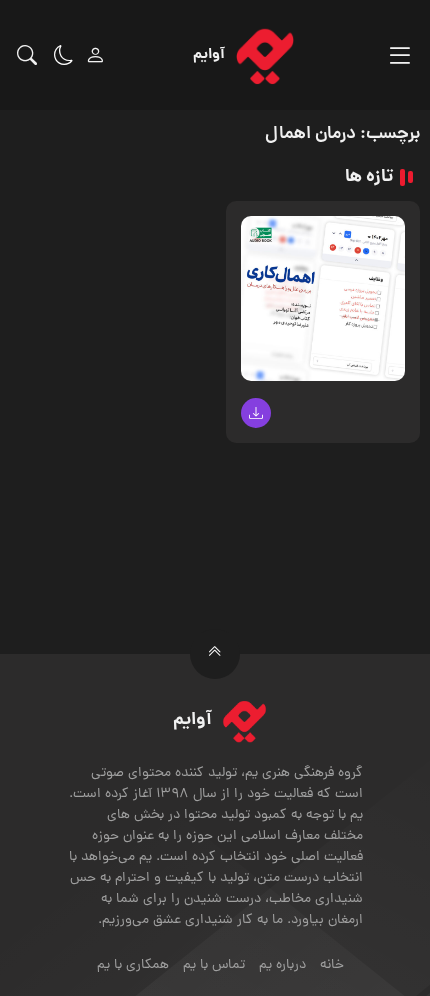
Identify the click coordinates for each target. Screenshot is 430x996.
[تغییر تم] (64, 55)
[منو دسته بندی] (399, 55)
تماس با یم (214, 965)
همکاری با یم (133, 965)
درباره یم (282, 965)
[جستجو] (27, 55)
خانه (332, 965)
